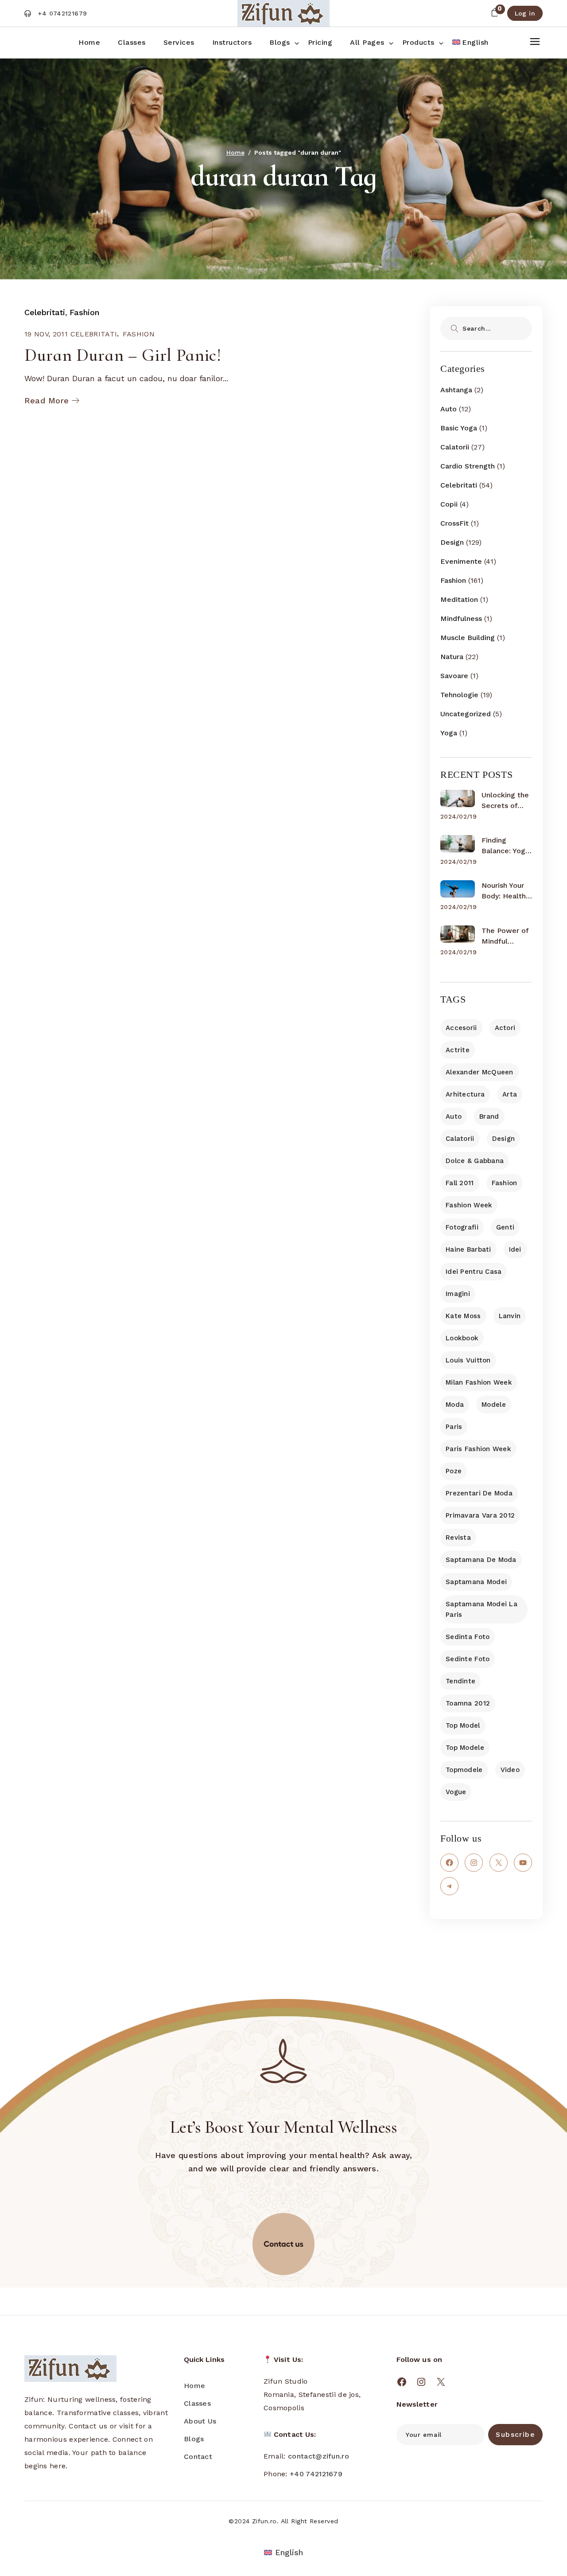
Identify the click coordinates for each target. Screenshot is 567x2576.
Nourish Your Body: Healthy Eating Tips (505, 891)
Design (452, 542)
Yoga (449, 733)
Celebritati (45, 312)
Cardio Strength (468, 466)
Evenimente (461, 561)
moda (455, 1405)
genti (505, 1227)
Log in (525, 13)
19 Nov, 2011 (46, 334)
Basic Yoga (459, 428)
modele (494, 1405)
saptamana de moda (481, 1560)
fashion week (469, 1205)
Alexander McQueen (480, 1072)
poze (454, 1471)
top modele (465, 1748)
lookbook (462, 1338)
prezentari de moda (479, 1493)
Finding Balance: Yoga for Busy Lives (506, 846)
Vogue (456, 1792)
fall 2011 (460, 1183)
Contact (198, 2457)
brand (489, 1116)
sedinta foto (468, 1637)
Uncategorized (466, 714)
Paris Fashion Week (478, 1449)
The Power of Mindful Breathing (505, 937)
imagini (458, 1294)
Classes (197, 2403)
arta (510, 1094)
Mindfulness (461, 619)
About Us (200, 2421)
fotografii (462, 1227)
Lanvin (510, 1316)
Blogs (194, 2439)
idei (515, 1249)
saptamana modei (476, 1582)
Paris (454, 1427)
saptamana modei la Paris (482, 1609)
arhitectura (465, 1094)
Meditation (459, 599)
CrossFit (454, 523)
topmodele (464, 1770)
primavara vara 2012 (480, 1515)
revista (458, 1538)
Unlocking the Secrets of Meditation (505, 801)
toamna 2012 (468, 1703)
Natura (452, 657)
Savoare (454, 676)
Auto (449, 409)
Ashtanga (456, 390)
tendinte (460, 1681)
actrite (458, 1050)
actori (505, 1028)
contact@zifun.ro (318, 2456)
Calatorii (455, 447)
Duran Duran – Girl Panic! (123, 355)
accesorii (461, 1028)
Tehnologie (459, 695)
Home (194, 2386)
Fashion (84, 312)
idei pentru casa (474, 1272)
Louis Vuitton (468, 1360)
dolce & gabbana (475, 1161)
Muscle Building (468, 638)
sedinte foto (468, 1659)
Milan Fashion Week (479, 1382)
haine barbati (468, 1249)
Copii (449, 504)
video (510, 1770)
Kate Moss (463, 1316)
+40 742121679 (316, 2474)
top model (463, 1725)
